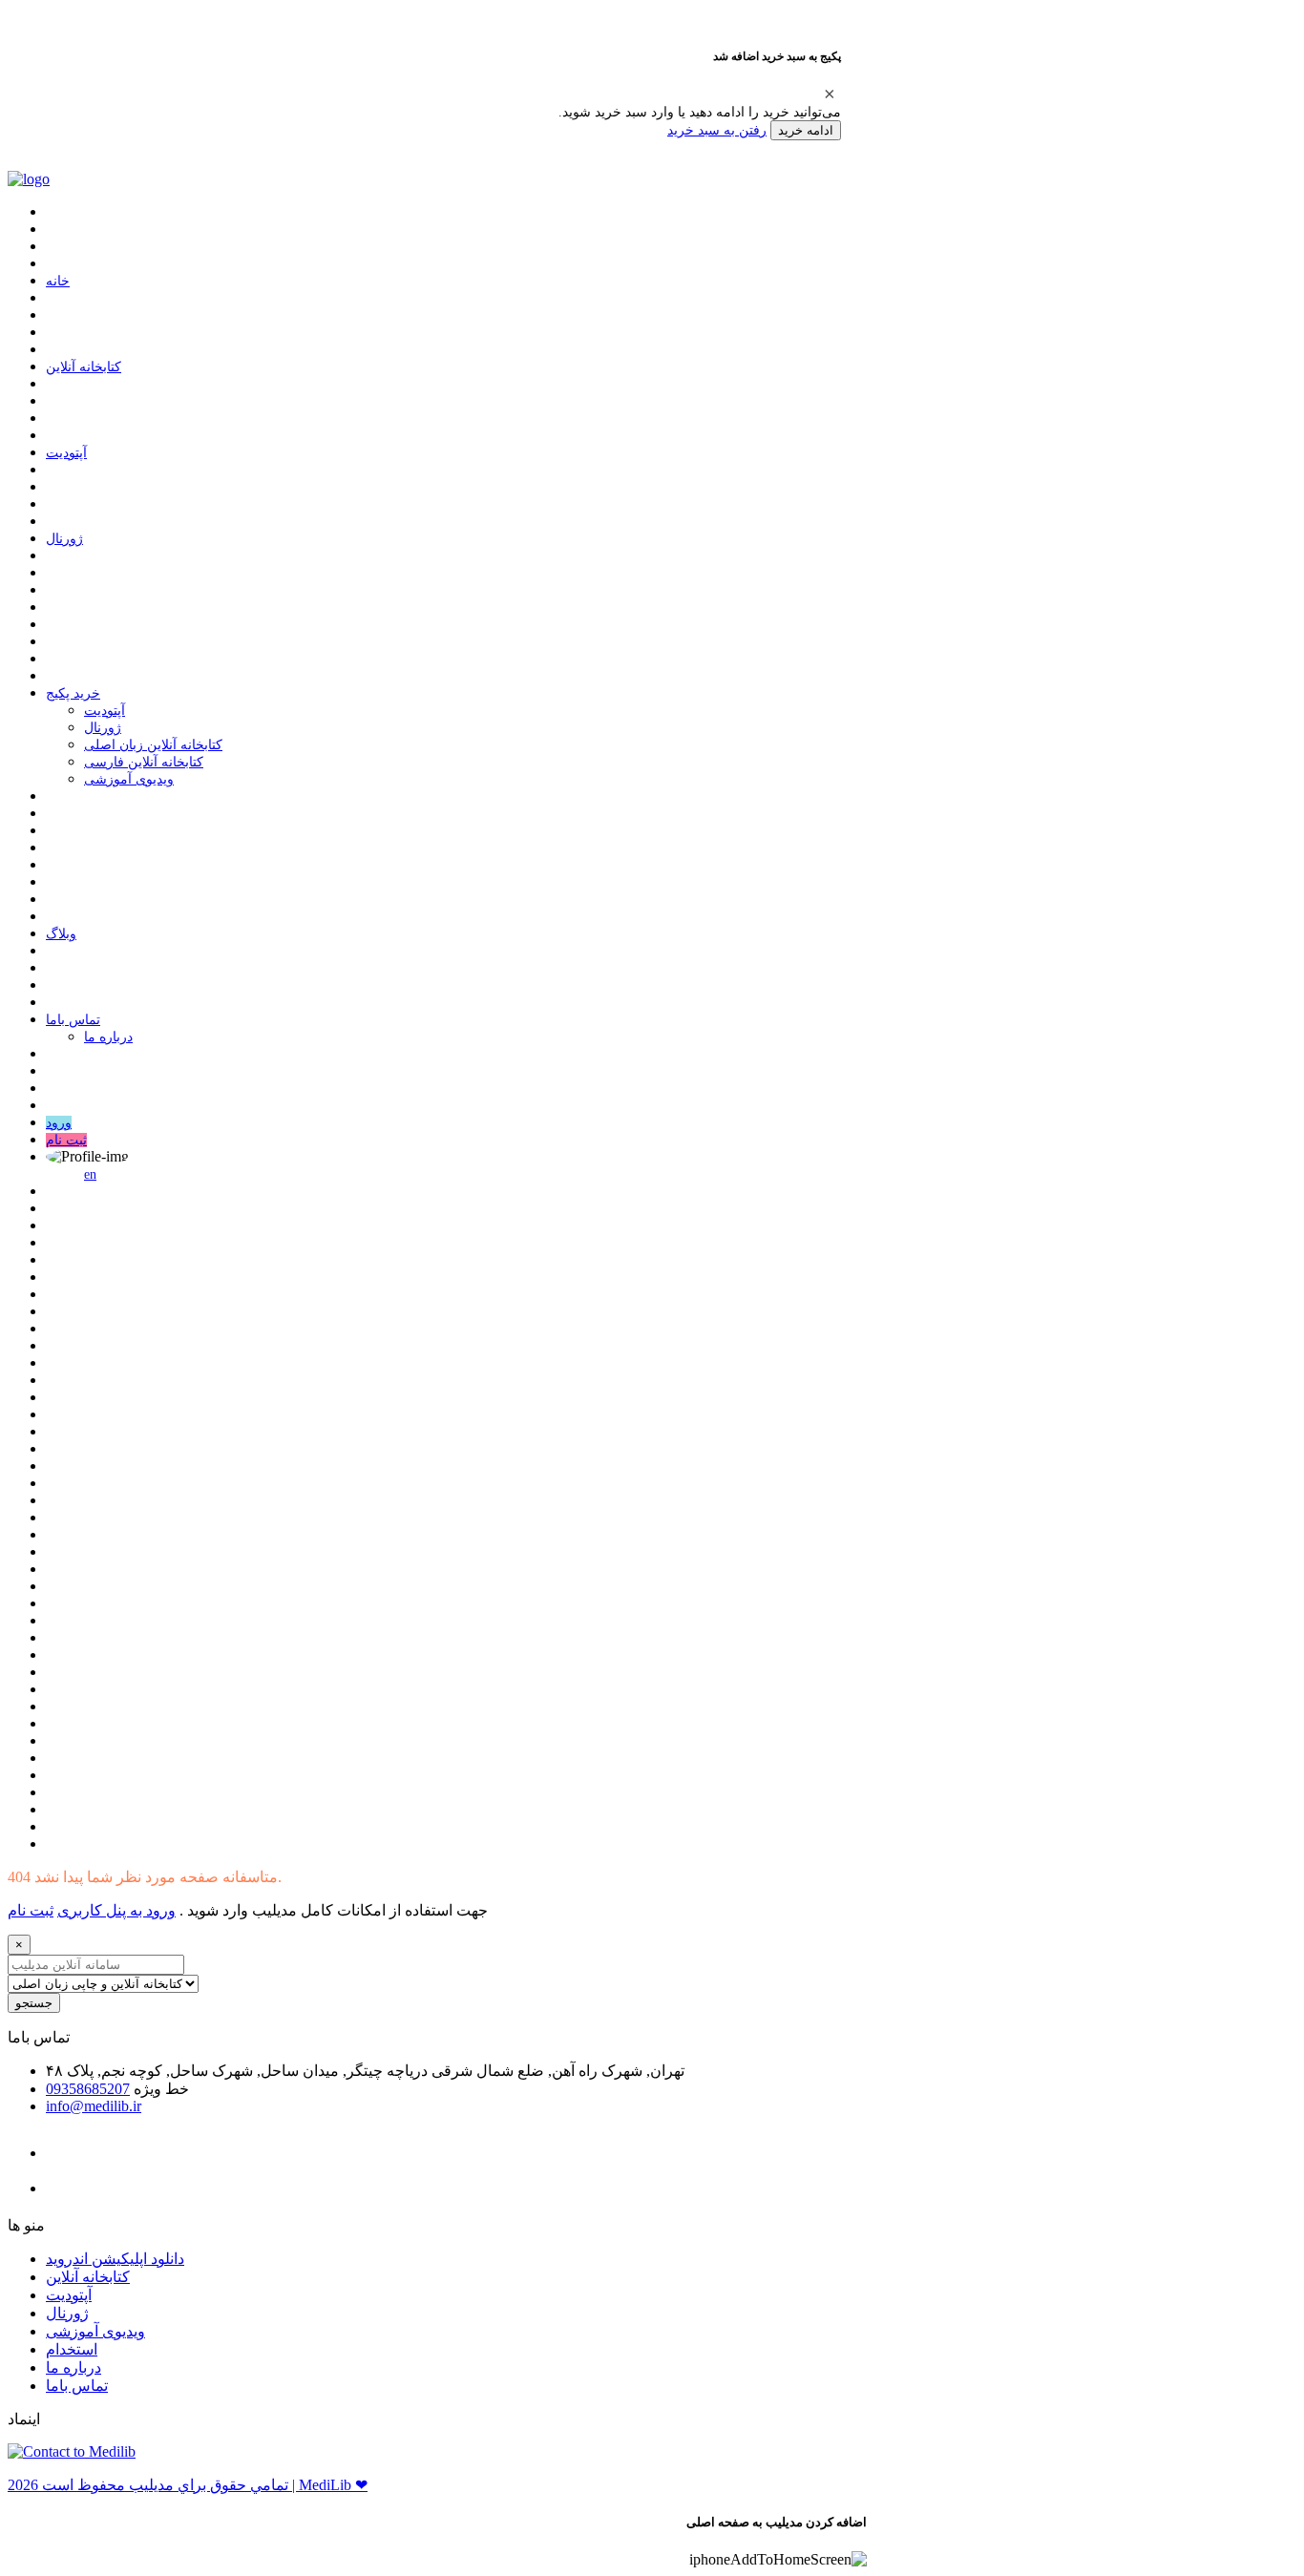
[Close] (830, 94)
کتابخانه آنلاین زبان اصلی (153, 745)
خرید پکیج (73, 693)
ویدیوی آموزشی (129, 779)
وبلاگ (61, 934)
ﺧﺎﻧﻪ (58, 281)
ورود (59, 1123)
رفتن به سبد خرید (717, 130)
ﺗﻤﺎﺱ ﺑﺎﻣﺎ (73, 1020)
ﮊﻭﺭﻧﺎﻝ (64, 539)
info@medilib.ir (94, 2106)
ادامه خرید (806, 130)
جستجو (34, 2003)
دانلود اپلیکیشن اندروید (115, 2259)
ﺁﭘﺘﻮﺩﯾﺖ (66, 453)
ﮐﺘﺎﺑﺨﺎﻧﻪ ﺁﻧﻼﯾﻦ (84, 367)
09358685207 (88, 2089)
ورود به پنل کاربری (116, 1910)
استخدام (72, 2349)
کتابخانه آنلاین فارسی (144, 762)
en (90, 1174)
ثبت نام (66, 1140)
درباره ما (108, 1037)
